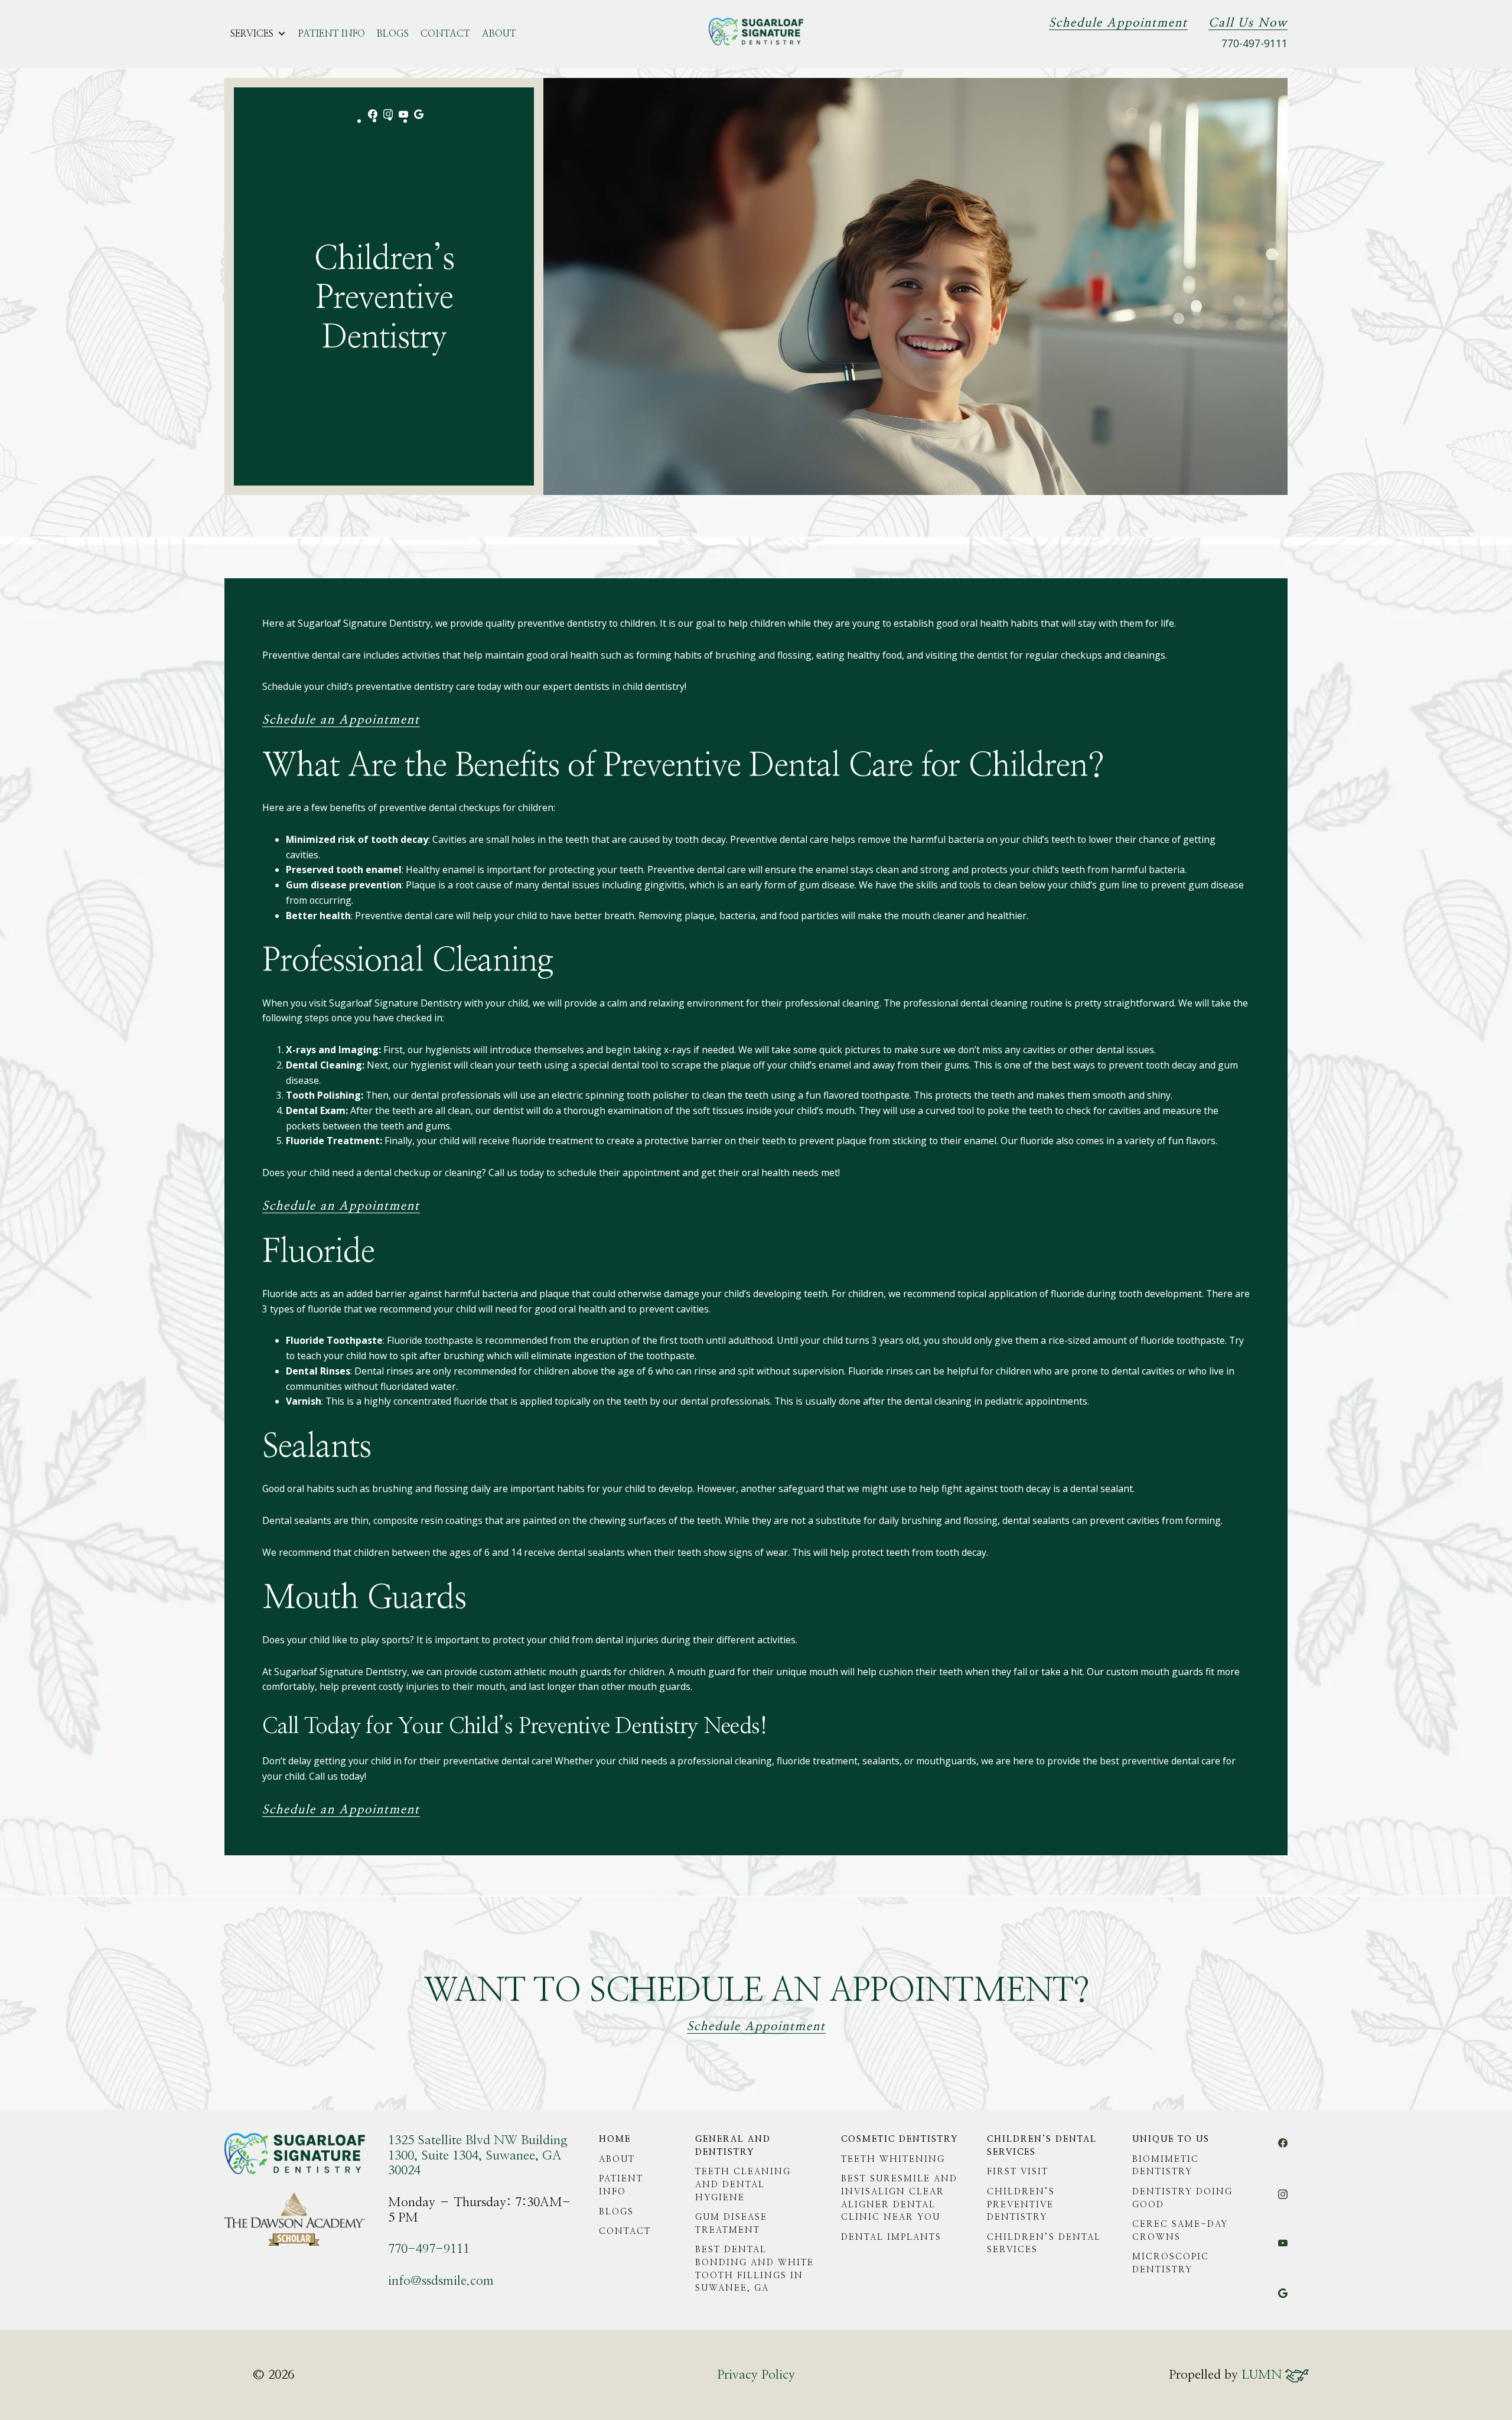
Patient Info (332, 34)
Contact (445, 34)
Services (252, 34)
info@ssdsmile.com (441, 2281)
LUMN (1263, 2375)
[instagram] (388, 120)
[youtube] (403, 118)
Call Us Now (1248, 23)
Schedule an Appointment (341, 720)
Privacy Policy (756, 2375)
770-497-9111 (1254, 43)
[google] (419, 120)
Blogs (393, 34)
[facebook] (373, 120)
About (499, 34)
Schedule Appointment (1118, 23)
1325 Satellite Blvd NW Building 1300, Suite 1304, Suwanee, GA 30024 (478, 2155)
